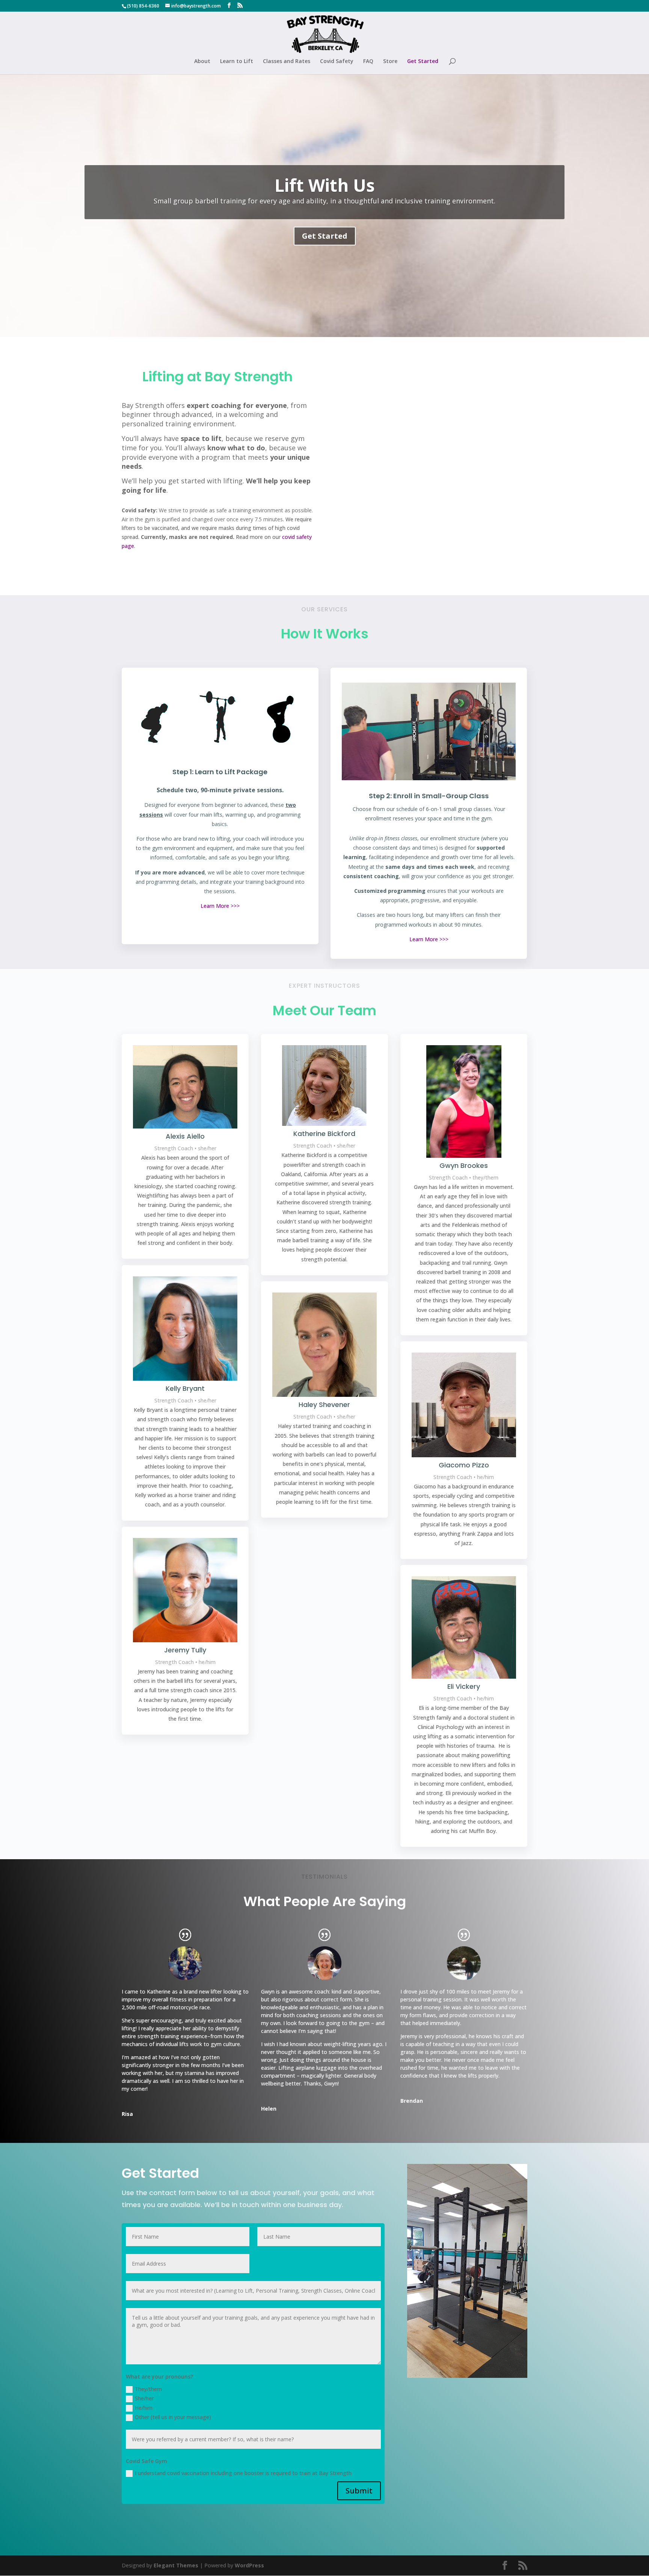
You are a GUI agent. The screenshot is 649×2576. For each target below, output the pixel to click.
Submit (359, 2491)
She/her (144, 2398)
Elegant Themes (176, 2565)
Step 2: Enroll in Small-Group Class (429, 796)
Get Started (423, 62)
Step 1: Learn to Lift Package (220, 772)
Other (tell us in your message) (173, 2417)
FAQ (368, 62)
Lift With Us (325, 185)
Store (390, 62)
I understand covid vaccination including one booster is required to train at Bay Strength (243, 2473)
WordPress (249, 2565)
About (202, 62)
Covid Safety (337, 62)
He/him (144, 2408)
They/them (148, 2389)
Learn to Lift (237, 62)
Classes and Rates (287, 62)
